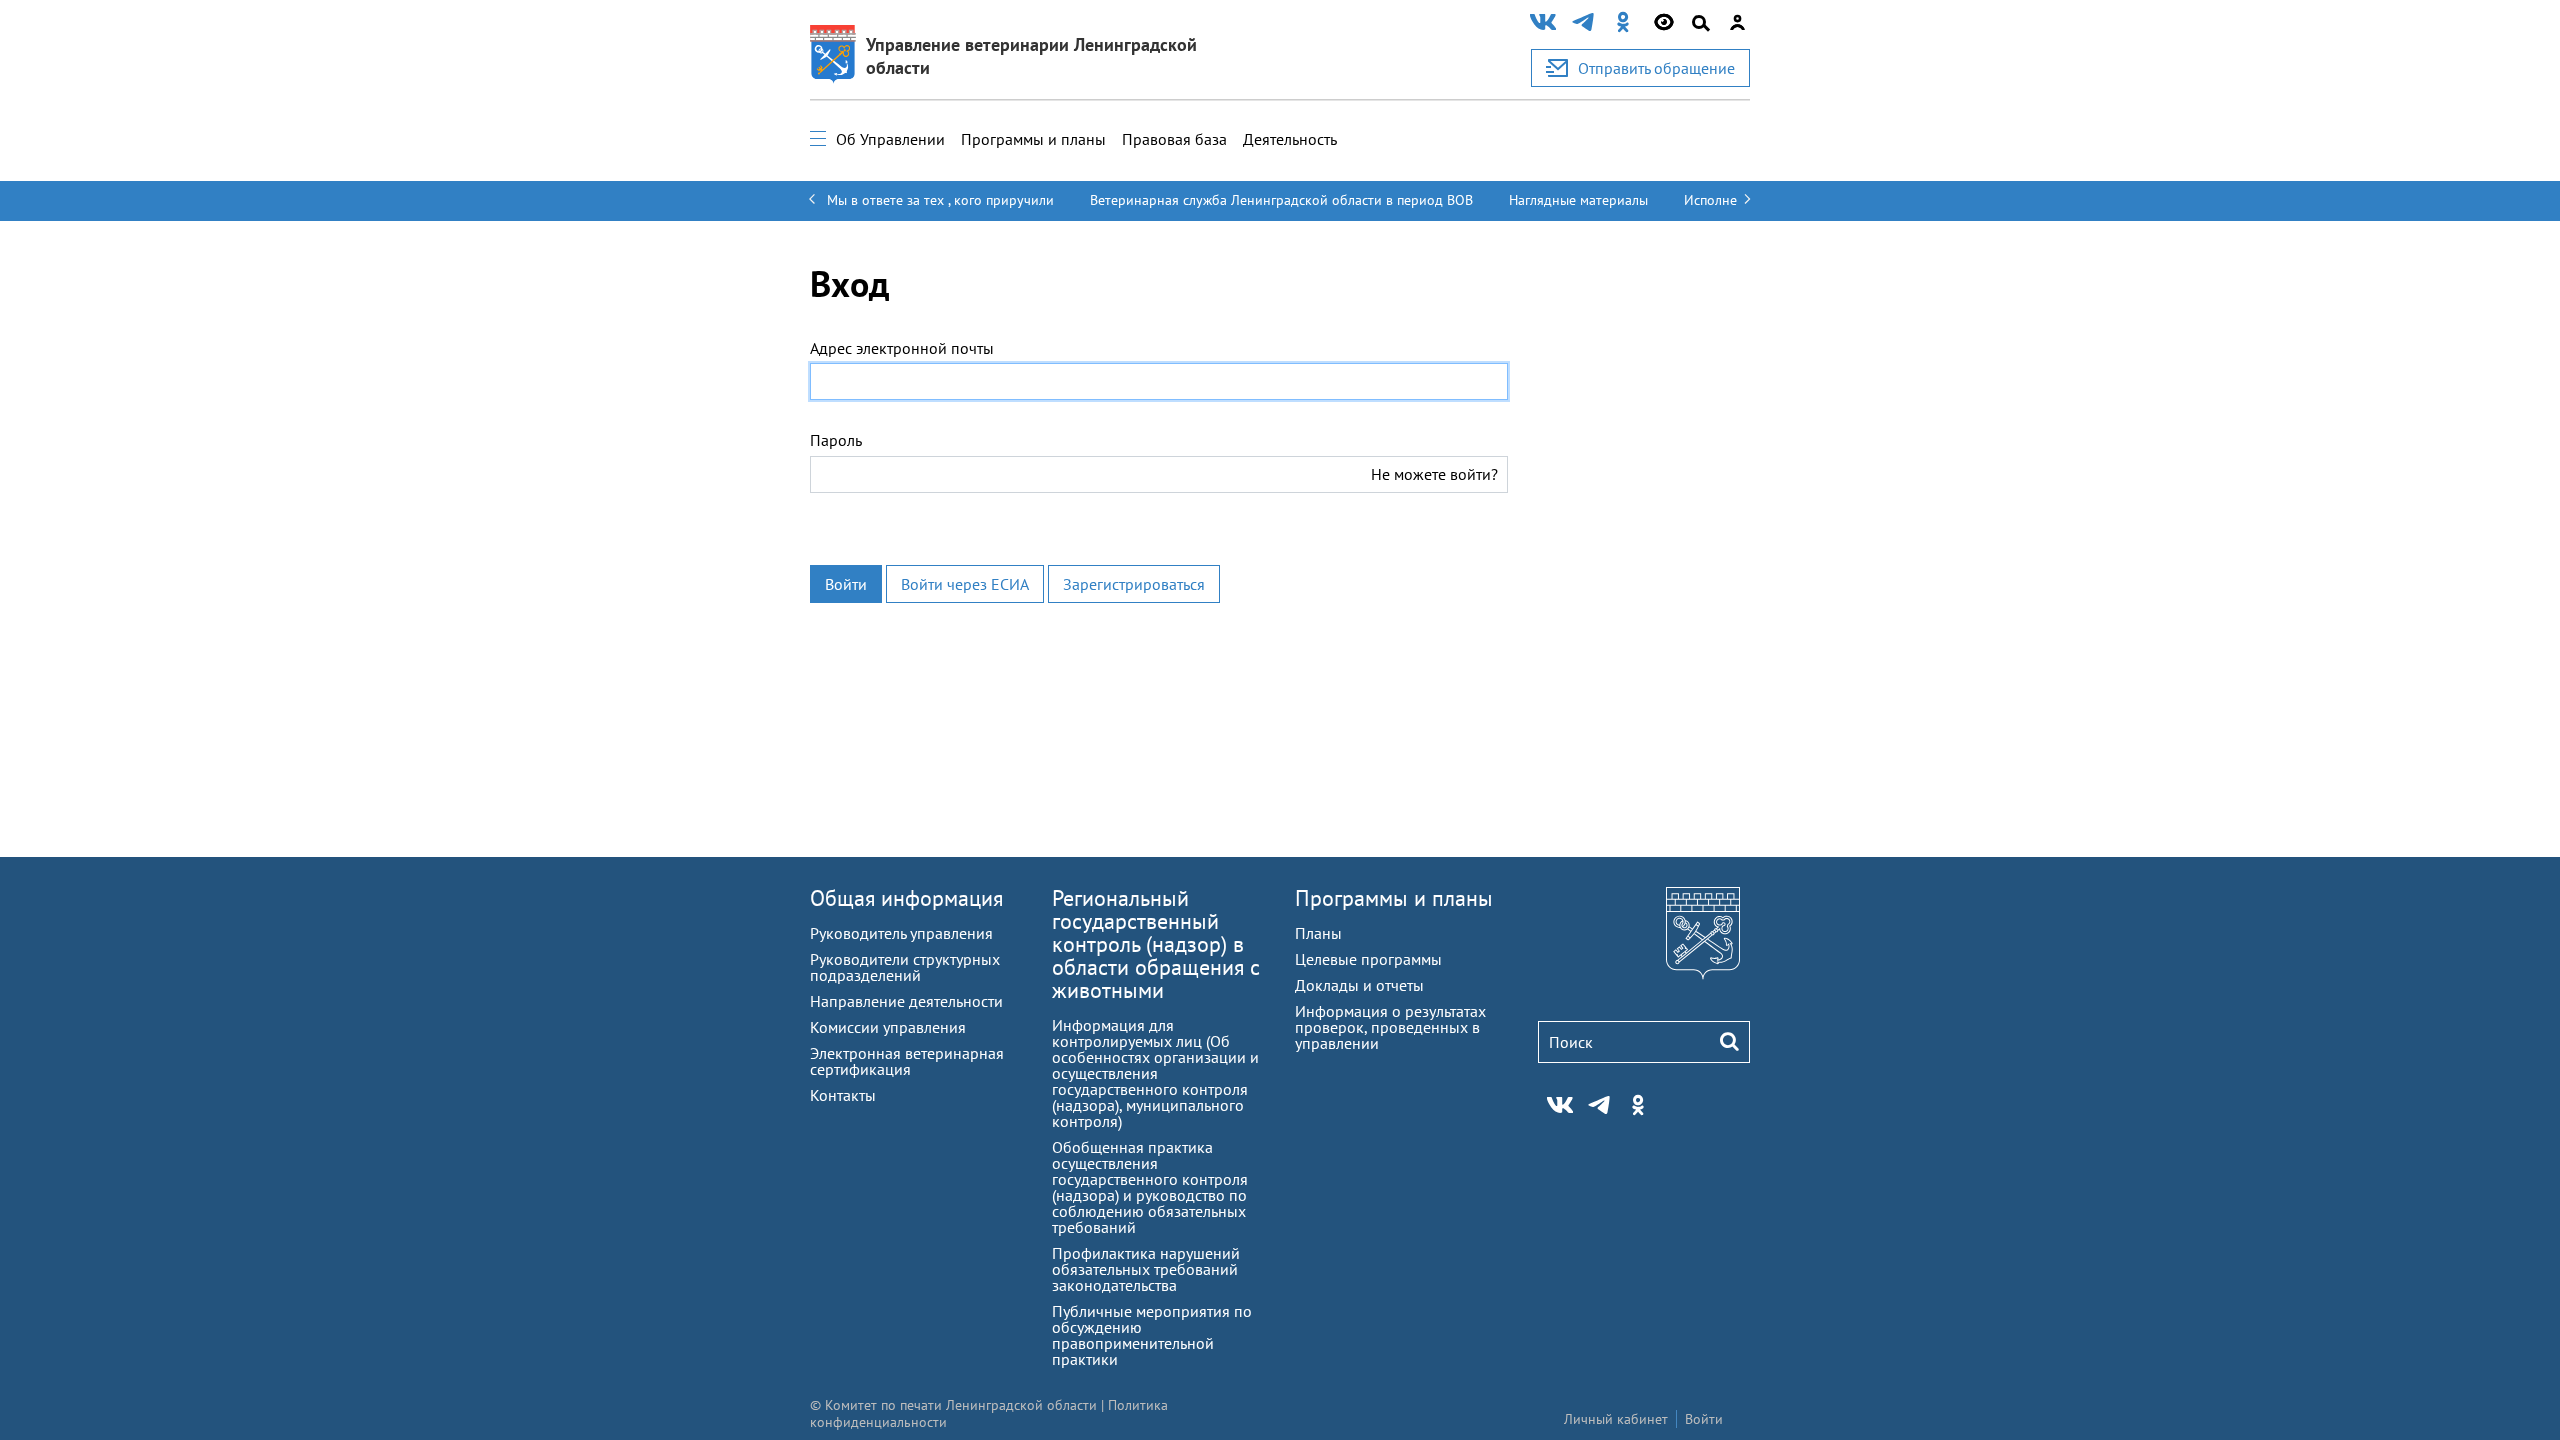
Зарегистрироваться (1134, 584)
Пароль (836, 440)
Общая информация (906, 898)
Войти (846, 584)
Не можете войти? (1434, 474)
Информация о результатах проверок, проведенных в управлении (1390, 1027)
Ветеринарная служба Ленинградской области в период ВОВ (1281, 200)
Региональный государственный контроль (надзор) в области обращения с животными (1156, 944)
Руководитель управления (901, 933)
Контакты (843, 1095)
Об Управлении (890, 139)
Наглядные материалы (1578, 200)
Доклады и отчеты (1359, 985)
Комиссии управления (888, 1027)
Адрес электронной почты (902, 348)
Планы (1318, 933)
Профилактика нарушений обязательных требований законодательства (1146, 1269)
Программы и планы (1033, 139)
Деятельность (1290, 139)
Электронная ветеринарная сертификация (907, 1061)
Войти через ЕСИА (965, 584)
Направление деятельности (906, 1001)
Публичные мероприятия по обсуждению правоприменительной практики (1152, 1335)
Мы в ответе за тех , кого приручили (940, 200)
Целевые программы (1368, 959)
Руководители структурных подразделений (905, 967)
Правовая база (1174, 139)
